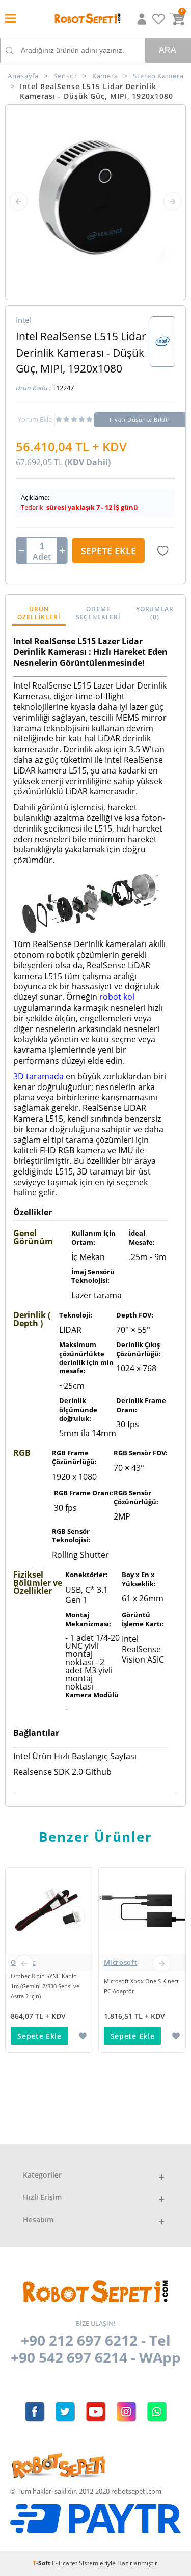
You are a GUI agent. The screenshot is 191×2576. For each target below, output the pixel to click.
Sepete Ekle (108, 551)
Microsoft (121, 1962)
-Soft (42, 2563)
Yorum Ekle (35, 419)
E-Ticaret (65, 2563)
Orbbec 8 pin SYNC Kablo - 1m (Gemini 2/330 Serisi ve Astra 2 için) (46, 1986)
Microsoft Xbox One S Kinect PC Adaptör (141, 1986)
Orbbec (23, 1962)
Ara (168, 50)
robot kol (117, 997)
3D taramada (38, 1076)
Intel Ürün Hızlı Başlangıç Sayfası (75, 1756)
